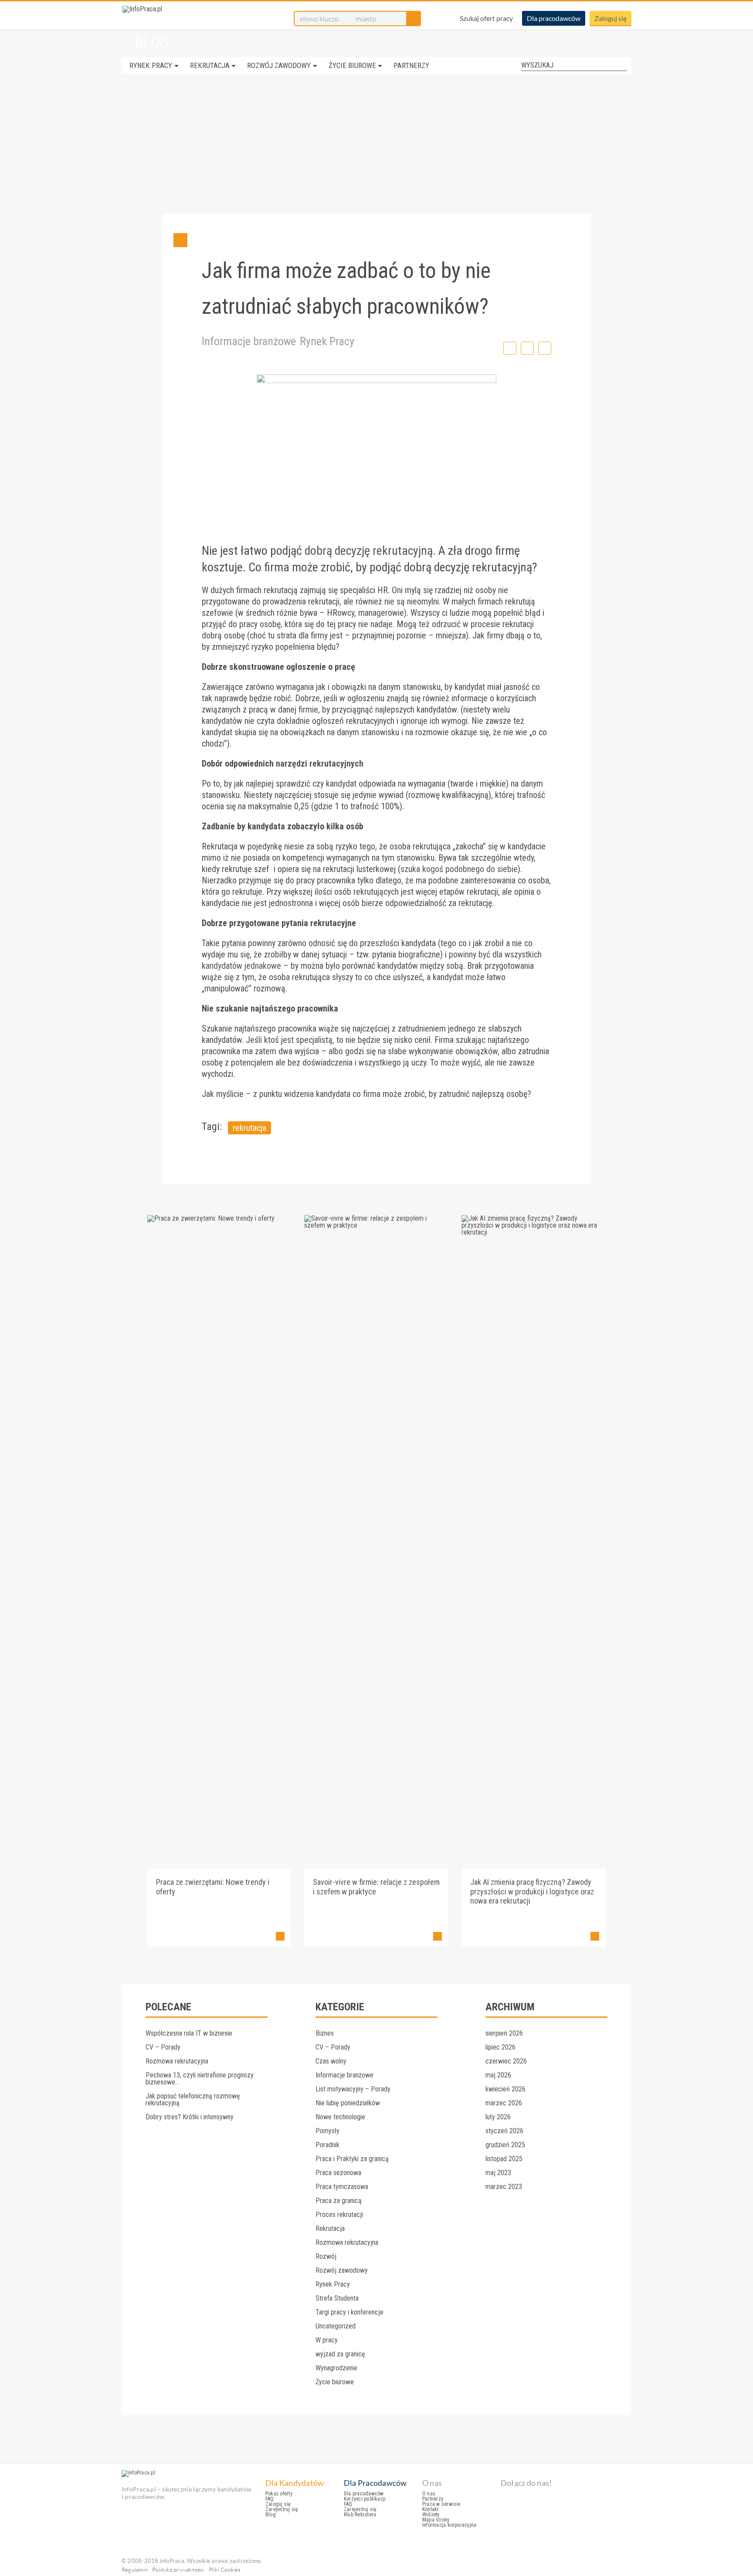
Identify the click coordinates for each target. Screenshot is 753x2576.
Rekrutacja (210, 65)
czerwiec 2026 (506, 2061)
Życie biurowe (352, 65)
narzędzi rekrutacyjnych (320, 764)
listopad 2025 (504, 2159)
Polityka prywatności (178, 2569)
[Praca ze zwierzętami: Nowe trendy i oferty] (219, 1218)
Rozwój (326, 2256)
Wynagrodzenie (336, 2368)
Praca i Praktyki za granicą (352, 2159)
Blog (271, 2515)
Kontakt (431, 2509)
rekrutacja (249, 1128)
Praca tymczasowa (342, 2187)
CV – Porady (163, 2047)
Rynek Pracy (151, 65)
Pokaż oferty (279, 2494)
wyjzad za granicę (340, 2354)
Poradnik (327, 2145)
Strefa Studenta (337, 2298)
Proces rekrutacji (339, 2215)
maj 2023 (498, 2173)
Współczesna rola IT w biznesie (189, 2033)
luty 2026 (498, 2117)
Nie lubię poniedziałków (348, 2103)
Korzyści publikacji (365, 2499)
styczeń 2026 (504, 2131)
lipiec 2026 (500, 2047)
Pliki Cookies (225, 2569)
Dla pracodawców (554, 18)
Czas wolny (331, 2061)
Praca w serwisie (441, 2504)
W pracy (327, 2340)
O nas (429, 2494)
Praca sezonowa (338, 2173)
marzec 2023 (504, 2187)
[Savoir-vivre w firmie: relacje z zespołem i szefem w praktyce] (376, 1225)
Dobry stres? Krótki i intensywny (190, 2117)
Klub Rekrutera (360, 2515)
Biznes (325, 2033)
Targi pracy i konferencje (349, 2312)
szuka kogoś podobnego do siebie (459, 869)
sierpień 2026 (504, 2033)
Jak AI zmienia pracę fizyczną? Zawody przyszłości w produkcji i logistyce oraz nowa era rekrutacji (532, 1891)
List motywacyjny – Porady (353, 2089)
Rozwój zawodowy (279, 65)
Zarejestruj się (282, 2509)
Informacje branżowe (249, 341)
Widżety (431, 2515)
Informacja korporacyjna (449, 2525)
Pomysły (327, 2131)
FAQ (270, 2499)
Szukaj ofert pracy (486, 18)
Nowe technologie (340, 2117)
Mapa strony (436, 2520)
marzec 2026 (504, 2103)
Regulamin (135, 2569)
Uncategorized (336, 2326)
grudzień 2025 (505, 2145)
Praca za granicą (339, 2201)
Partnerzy (411, 65)
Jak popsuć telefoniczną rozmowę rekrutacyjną (193, 2099)
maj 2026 (498, 2075)
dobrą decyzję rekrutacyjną (369, 551)
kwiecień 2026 (505, 2089)
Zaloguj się (611, 18)
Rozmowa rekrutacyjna (177, 2061)
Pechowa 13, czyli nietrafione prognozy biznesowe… (200, 2079)
